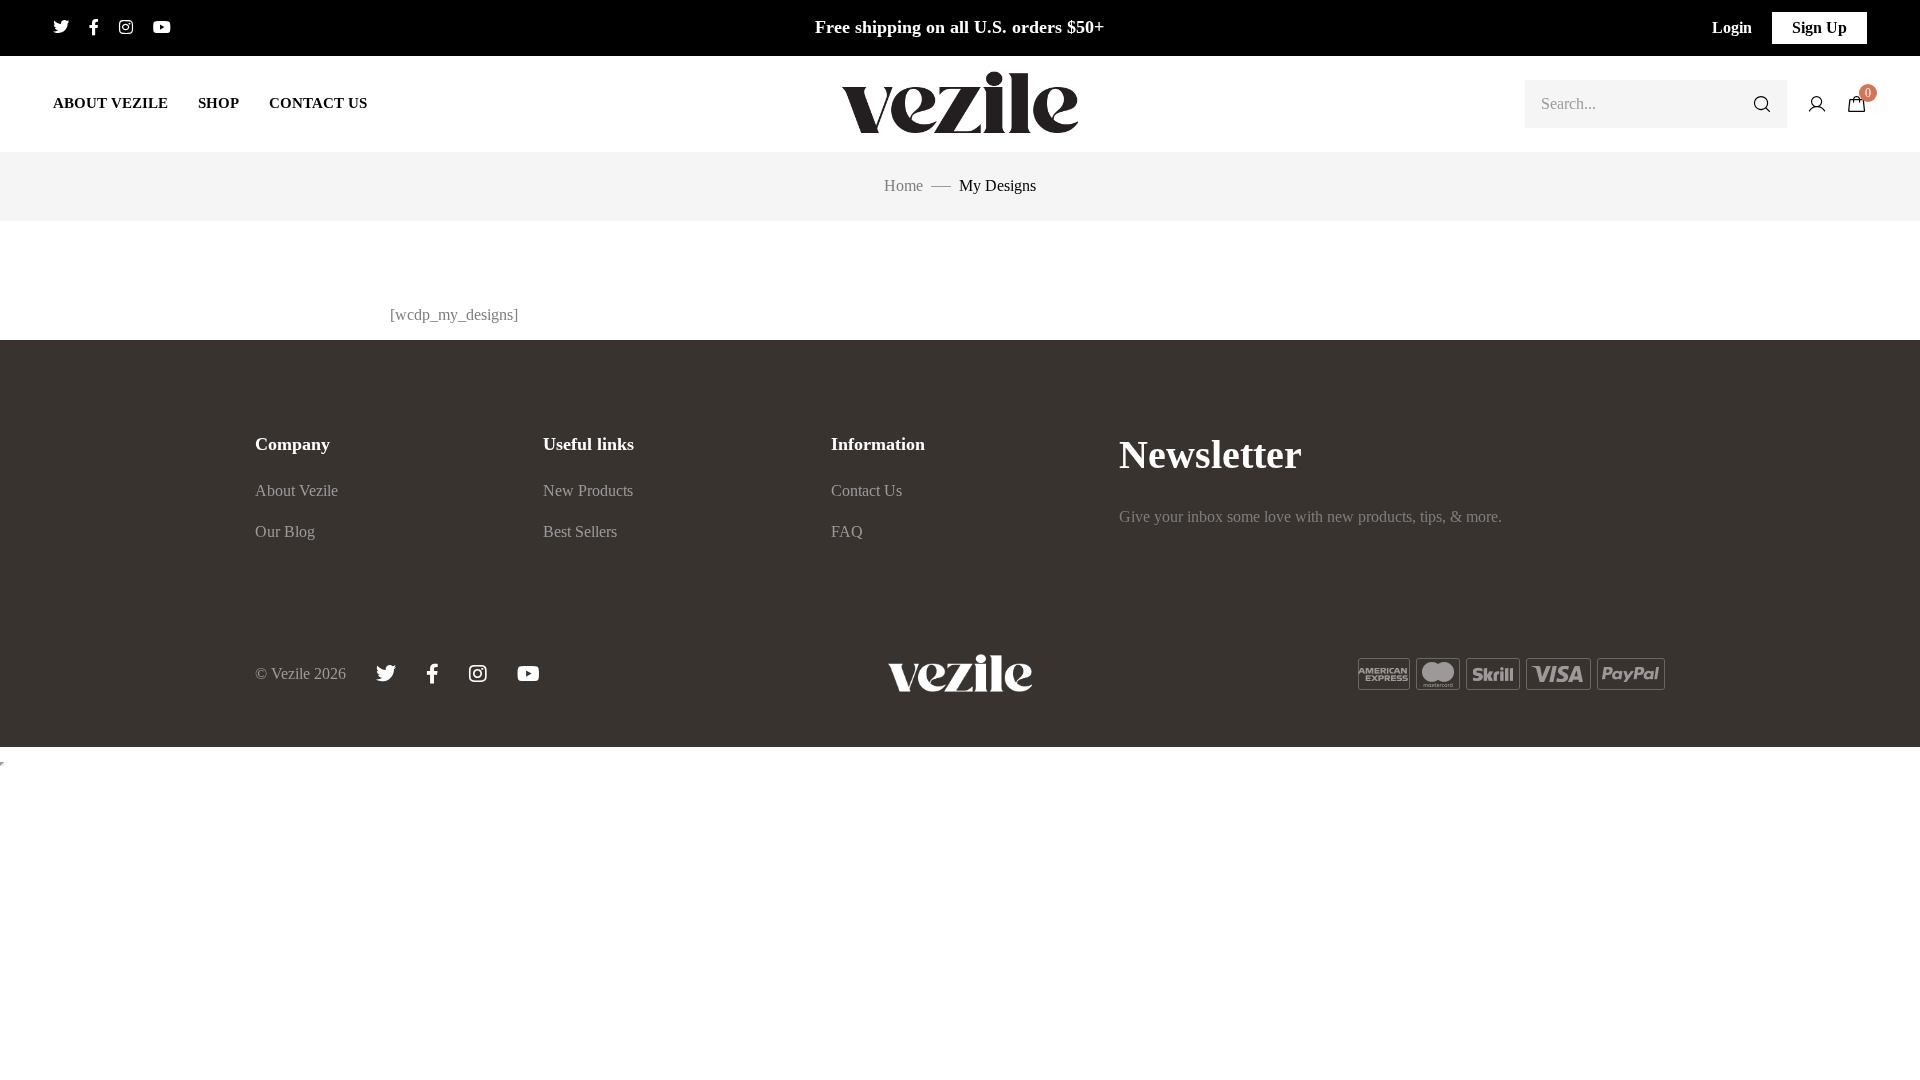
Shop (218, 103)
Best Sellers (580, 531)
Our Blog (285, 531)
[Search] (1762, 104)
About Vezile (110, 103)
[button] (1732, 28)
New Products (588, 490)
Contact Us (318, 103)
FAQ (847, 531)
